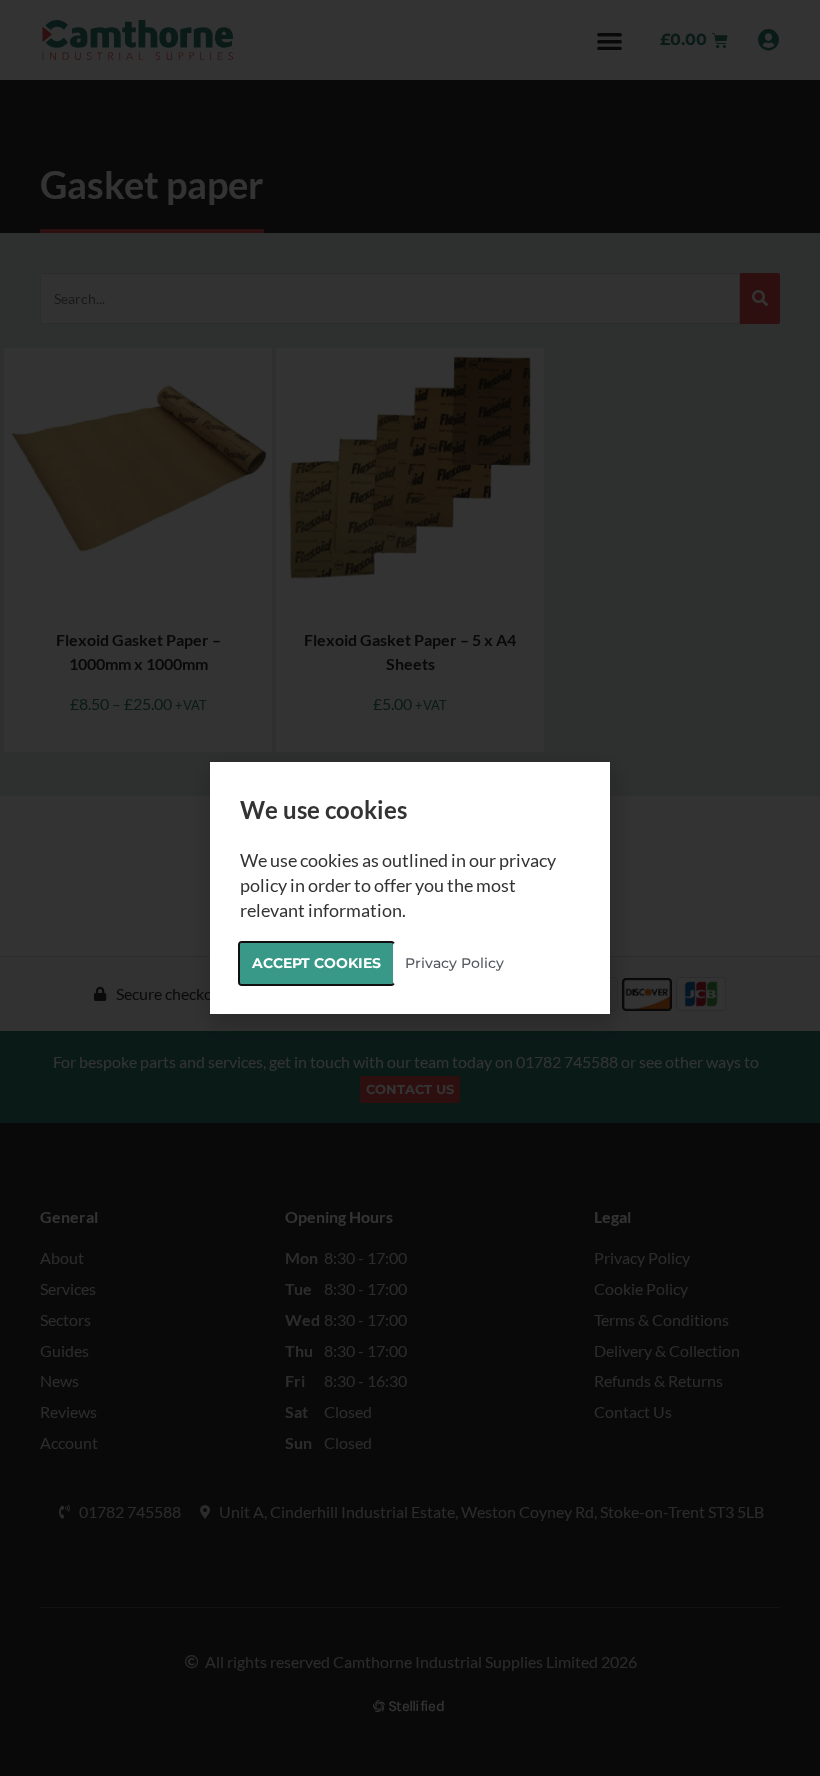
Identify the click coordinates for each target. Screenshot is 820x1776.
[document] (410, 888)
